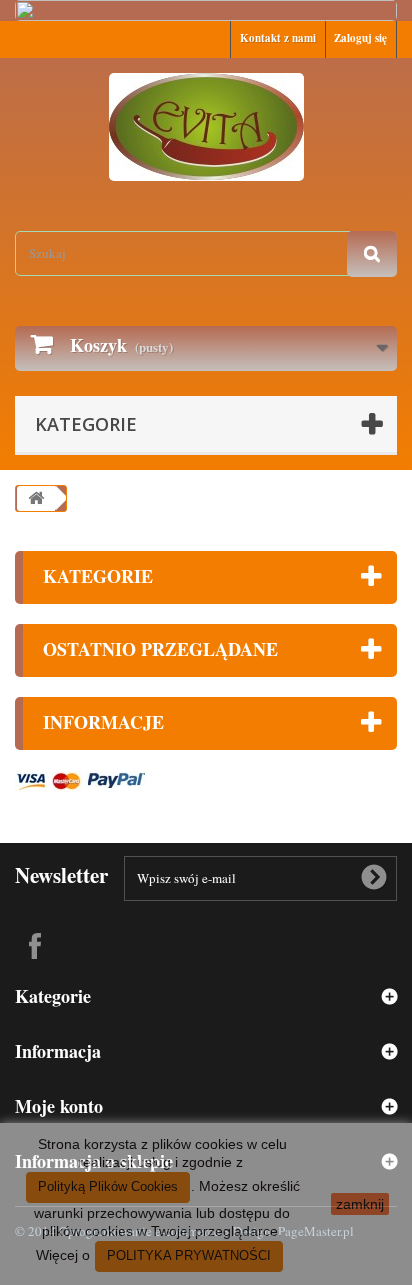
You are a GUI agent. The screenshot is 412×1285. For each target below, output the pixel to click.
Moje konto (59, 1106)
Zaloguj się (360, 38)
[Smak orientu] (206, 127)
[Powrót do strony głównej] (36, 498)
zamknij (360, 1204)
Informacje (103, 722)
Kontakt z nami (278, 38)
